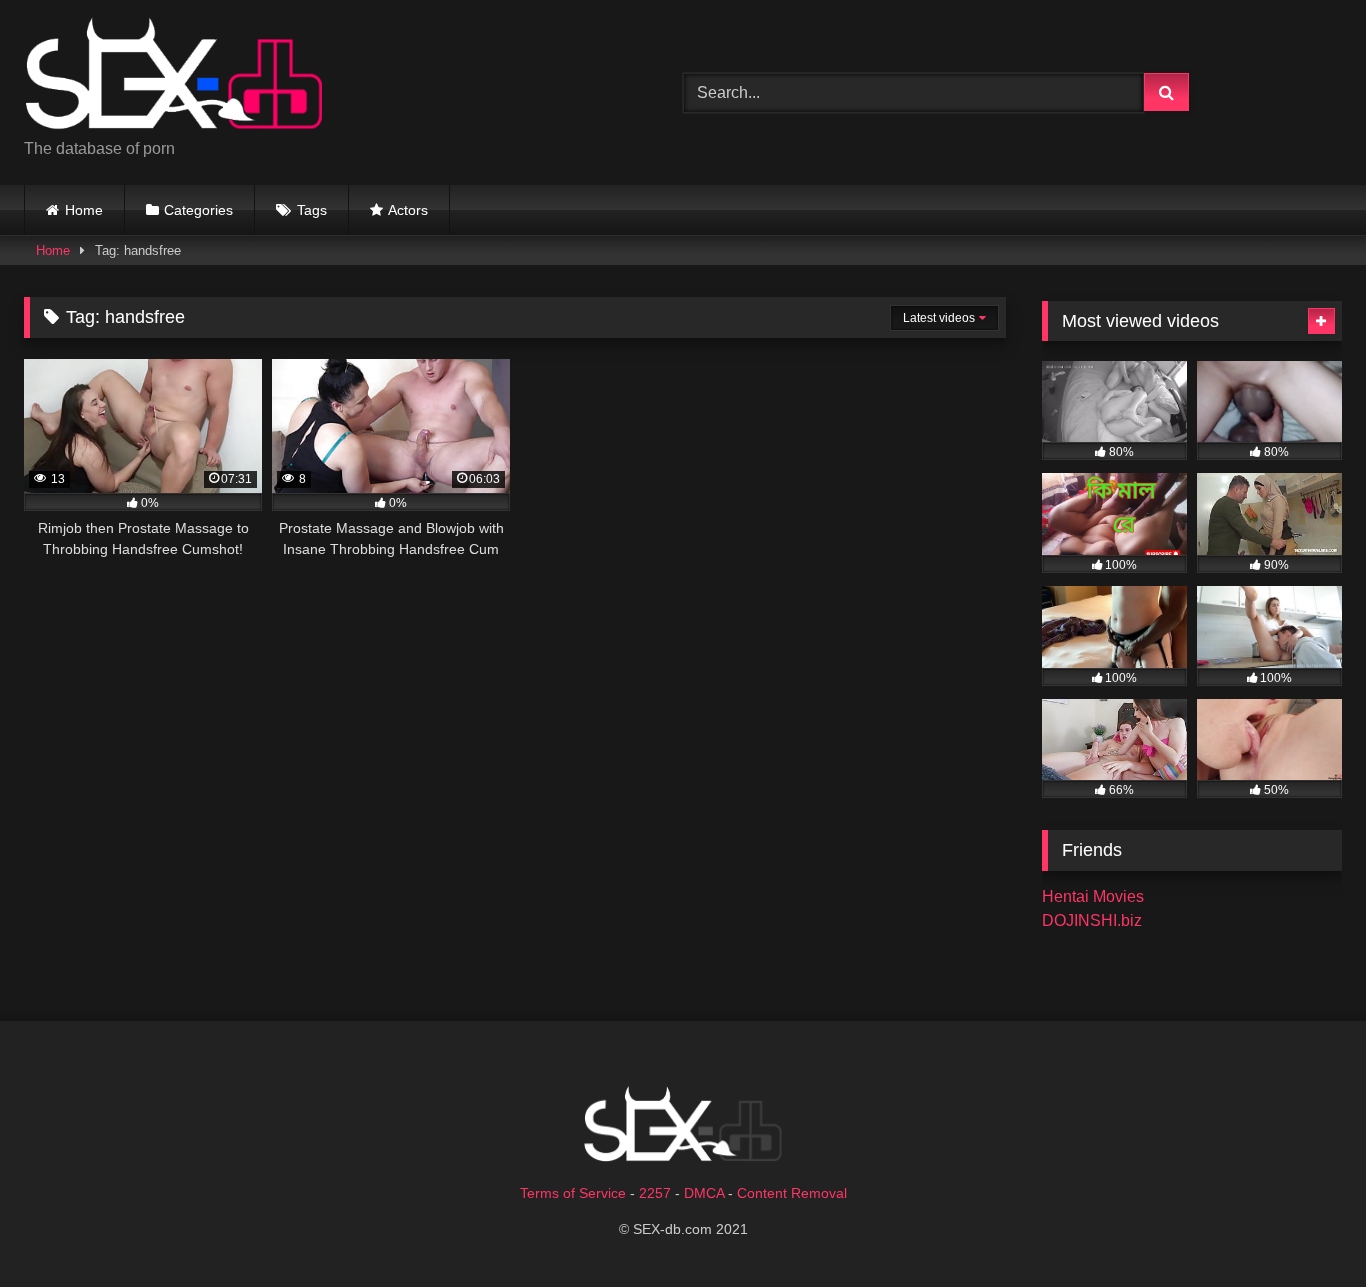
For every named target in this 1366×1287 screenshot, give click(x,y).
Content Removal (792, 1193)
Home (84, 210)
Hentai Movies (1093, 896)
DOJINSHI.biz (1092, 920)
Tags (312, 210)
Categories (198, 210)
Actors (408, 210)
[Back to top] (1304, 1227)
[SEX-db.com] (174, 76)
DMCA (704, 1193)
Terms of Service (573, 1193)
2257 (655, 1193)
